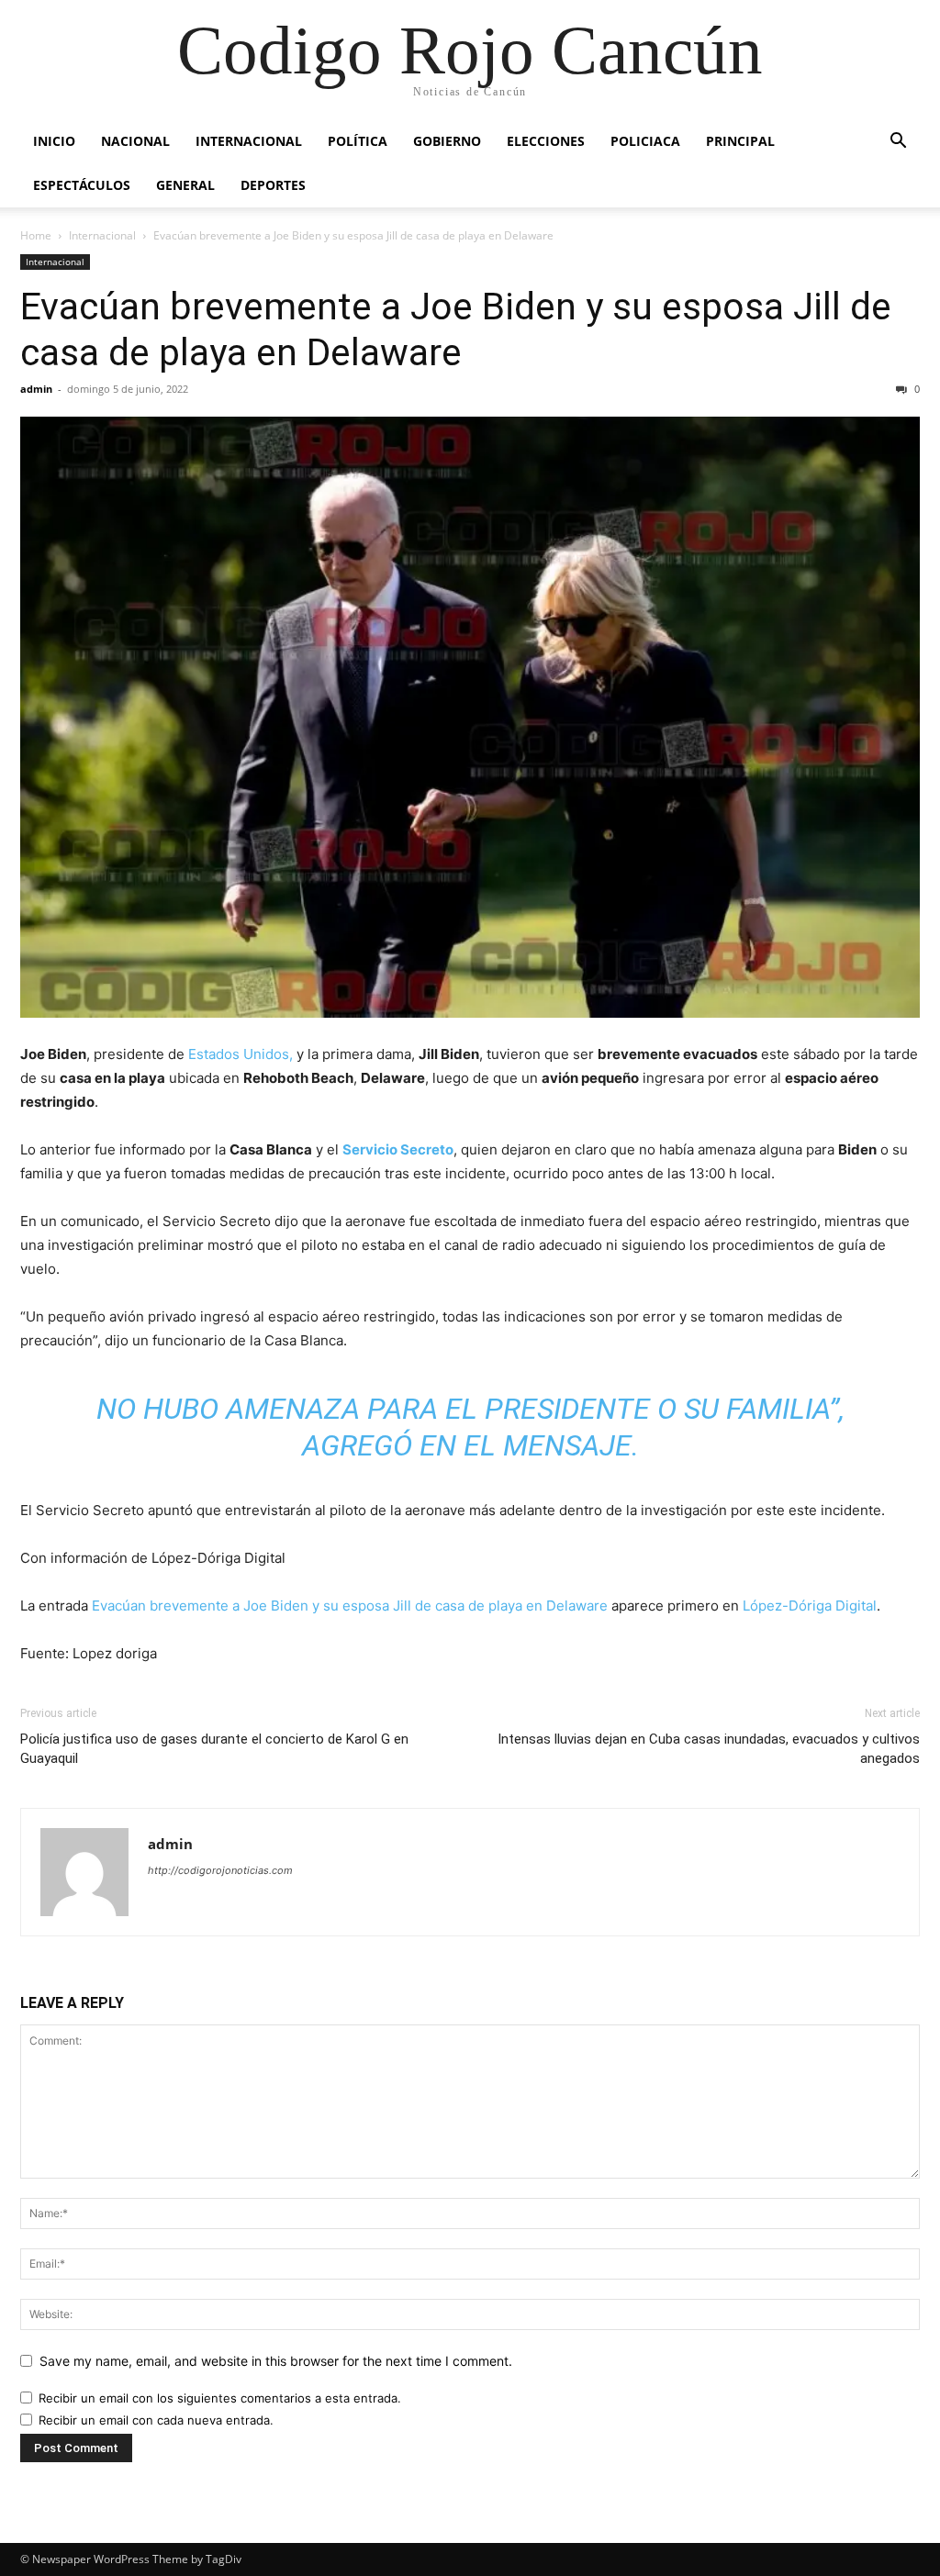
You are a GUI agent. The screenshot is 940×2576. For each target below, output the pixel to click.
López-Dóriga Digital (810, 1606)
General (185, 185)
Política (358, 141)
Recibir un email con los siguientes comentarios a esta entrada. (220, 2398)
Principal (740, 141)
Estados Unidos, (241, 1054)
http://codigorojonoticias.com (220, 1870)
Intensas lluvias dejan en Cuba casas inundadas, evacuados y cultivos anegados (709, 1749)
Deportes (273, 185)
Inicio (54, 141)
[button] (898, 143)
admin (36, 389)
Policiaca (645, 141)
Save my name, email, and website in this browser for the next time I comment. (276, 2361)
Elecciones (546, 141)
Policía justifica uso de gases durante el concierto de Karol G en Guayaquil (214, 1749)
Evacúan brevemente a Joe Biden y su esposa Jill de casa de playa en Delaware (350, 1606)
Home (36, 235)
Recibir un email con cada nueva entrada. (156, 2420)
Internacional (249, 141)
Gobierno (447, 141)
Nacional (135, 141)
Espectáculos (82, 185)
